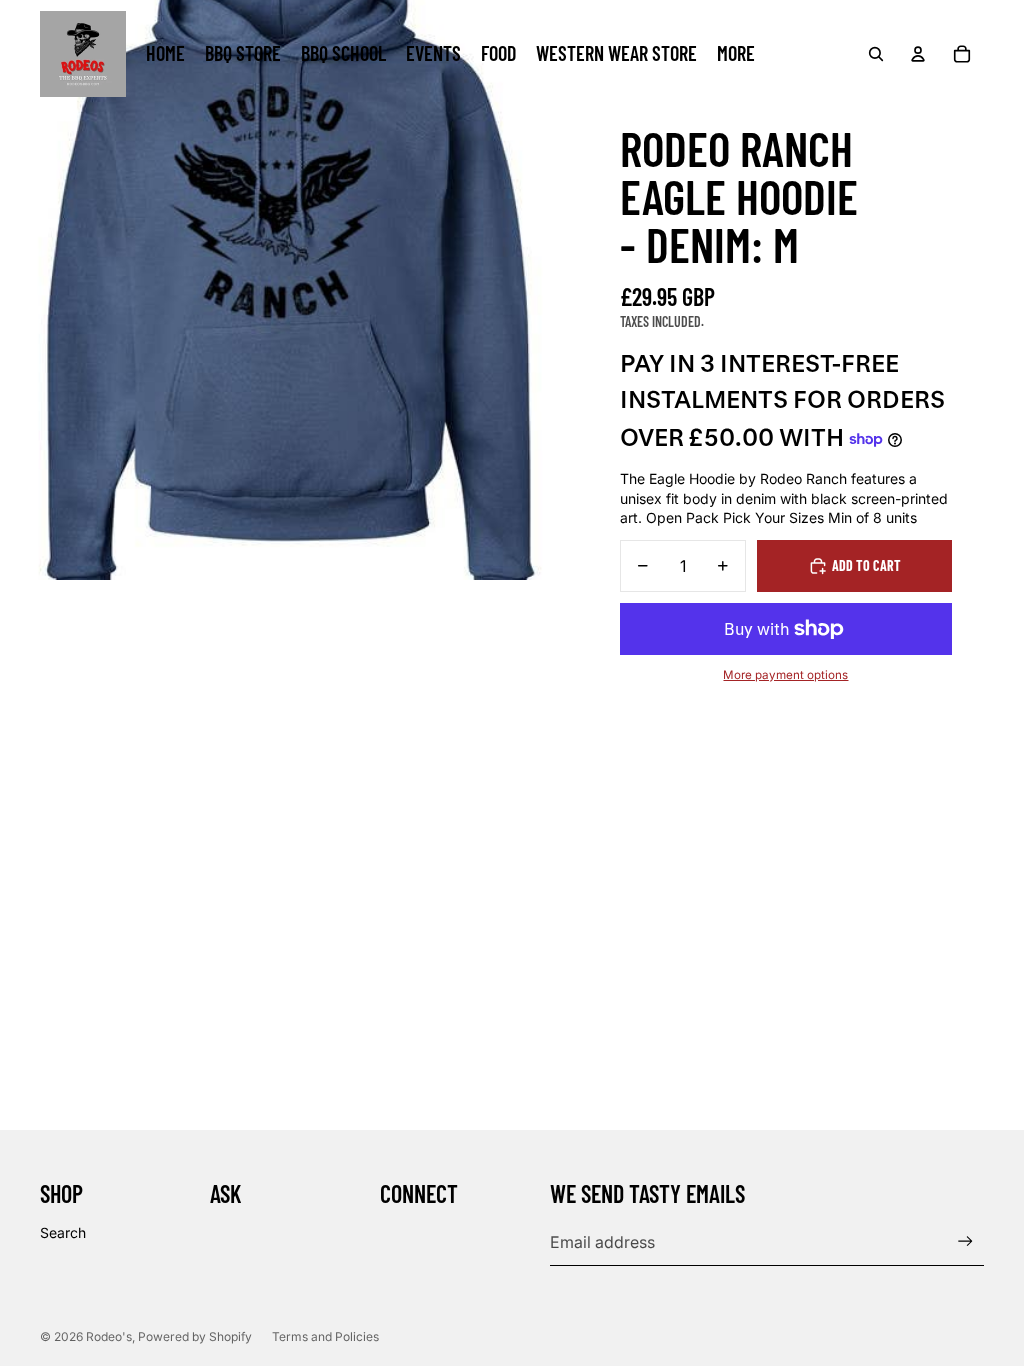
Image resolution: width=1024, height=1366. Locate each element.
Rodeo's (109, 1336)
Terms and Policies (325, 1336)
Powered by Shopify (195, 1336)
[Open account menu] (918, 54)
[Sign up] (965, 1241)
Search (63, 1232)
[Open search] (876, 54)
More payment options (785, 675)
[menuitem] (736, 54)
